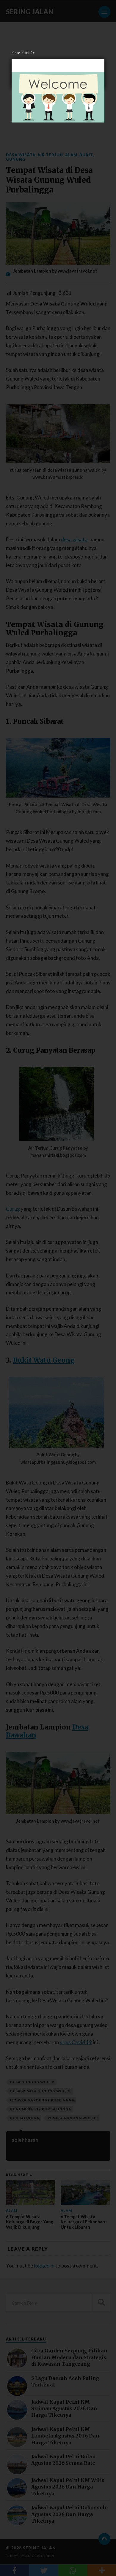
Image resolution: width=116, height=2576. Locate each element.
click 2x (28, 53)
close (16, 53)
